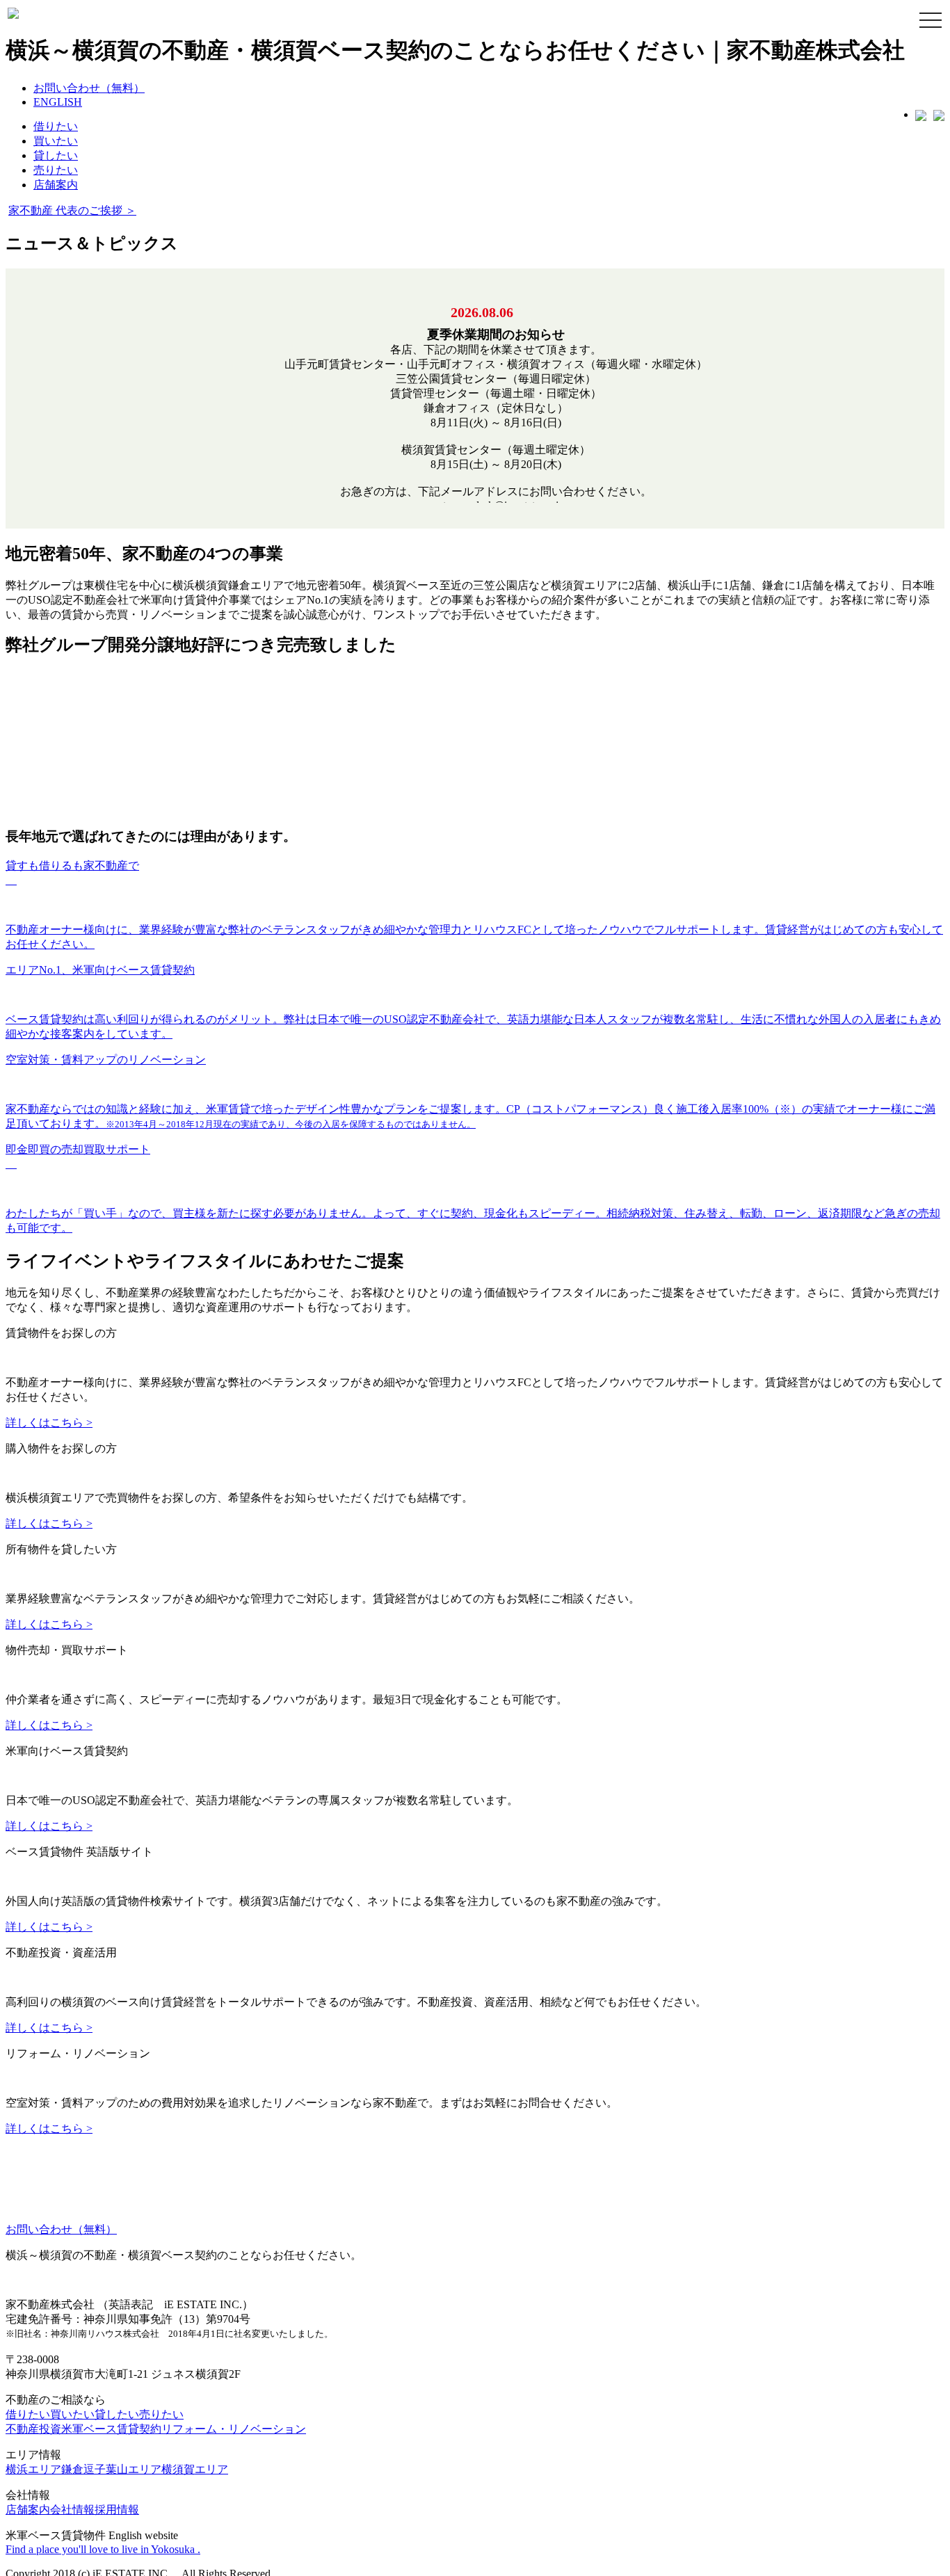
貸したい (56, 155)
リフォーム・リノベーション (234, 2308)
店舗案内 (56, 185)
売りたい (56, 170)
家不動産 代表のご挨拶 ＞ (83, 211)
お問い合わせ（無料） (89, 88)
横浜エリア (33, 2348)
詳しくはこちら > (49, 1282)
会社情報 (72, 2389)
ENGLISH (58, 102)
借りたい (56, 126)
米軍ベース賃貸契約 (111, 2308)
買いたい (56, 141)
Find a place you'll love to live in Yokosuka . (103, 2428)
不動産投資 (33, 2308)
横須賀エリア (195, 2348)
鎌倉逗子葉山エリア (111, 2348)
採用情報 (117, 2389)
